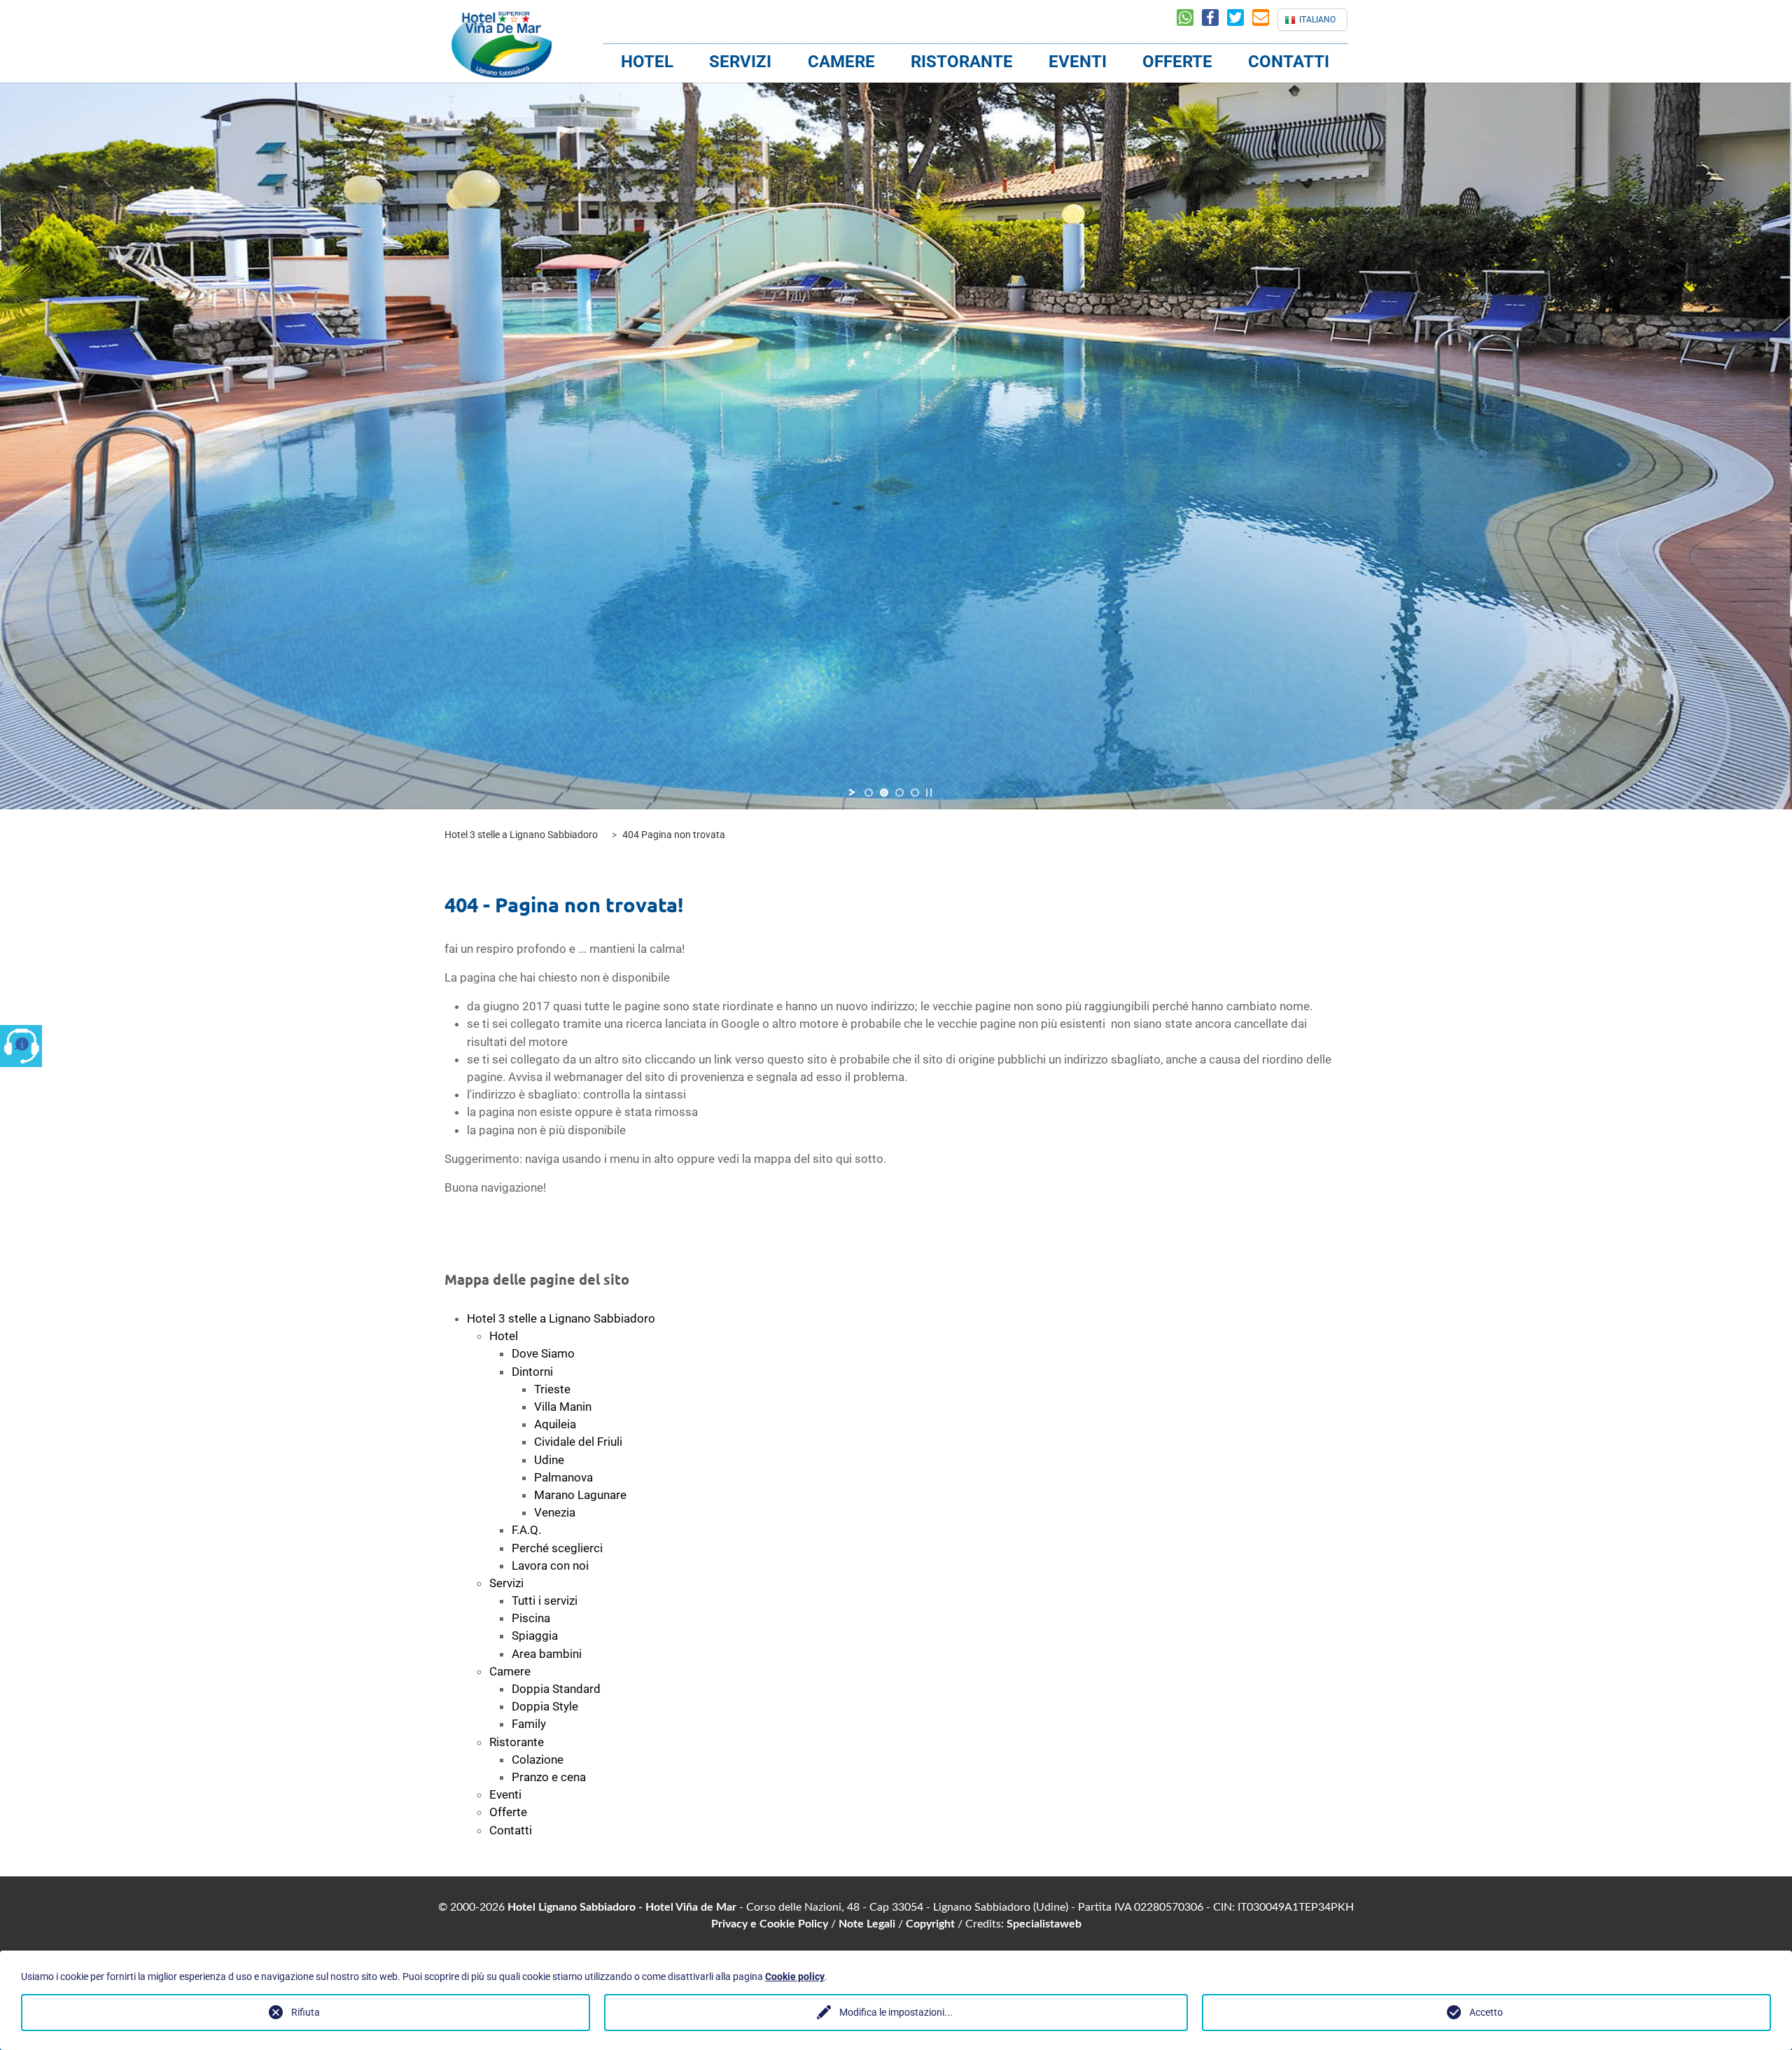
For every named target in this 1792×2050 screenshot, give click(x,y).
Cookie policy (795, 1976)
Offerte (1177, 62)
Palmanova (563, 1477)
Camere (841, 62)
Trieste (552, 1389)
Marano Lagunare (580, 1495)
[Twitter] (1240, 20)
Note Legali (867, 1924)
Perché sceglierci (557, 1548)
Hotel (647, 62)
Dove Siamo (543, 1353)
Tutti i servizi (545, 1601)
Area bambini (547, 1654)
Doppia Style (545, 1706)
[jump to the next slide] (1344, 431)
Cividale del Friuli (578, 1442)
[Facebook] (1214, 20)
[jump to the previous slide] (448, 431)
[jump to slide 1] (869, 793)
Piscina (531, 1618)
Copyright (930, 1924)
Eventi (1078, 62)
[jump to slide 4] (915, 793)
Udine (549, 1460)
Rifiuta (306, 2012)
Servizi (740, 62)
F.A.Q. (526, 1530)
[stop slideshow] (929, 793)
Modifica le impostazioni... (896, 2012)
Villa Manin (563, 1407)
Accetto (1486, 2012)
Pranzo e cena (549, 1777)
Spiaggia (535, 1636)
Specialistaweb (1044, 1924)
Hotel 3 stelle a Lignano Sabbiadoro (561, 1318)
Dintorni (532, 1372)
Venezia (555, 1512)
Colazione (538, 1759)
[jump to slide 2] (884, 793)
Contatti (1289, 62)
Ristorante (962, 62)
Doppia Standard (556, 1689)
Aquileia (555, 1424)
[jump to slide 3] (899, 793)
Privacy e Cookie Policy (770, 1924)
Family (529, 1724)
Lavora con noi (550, 1566)
